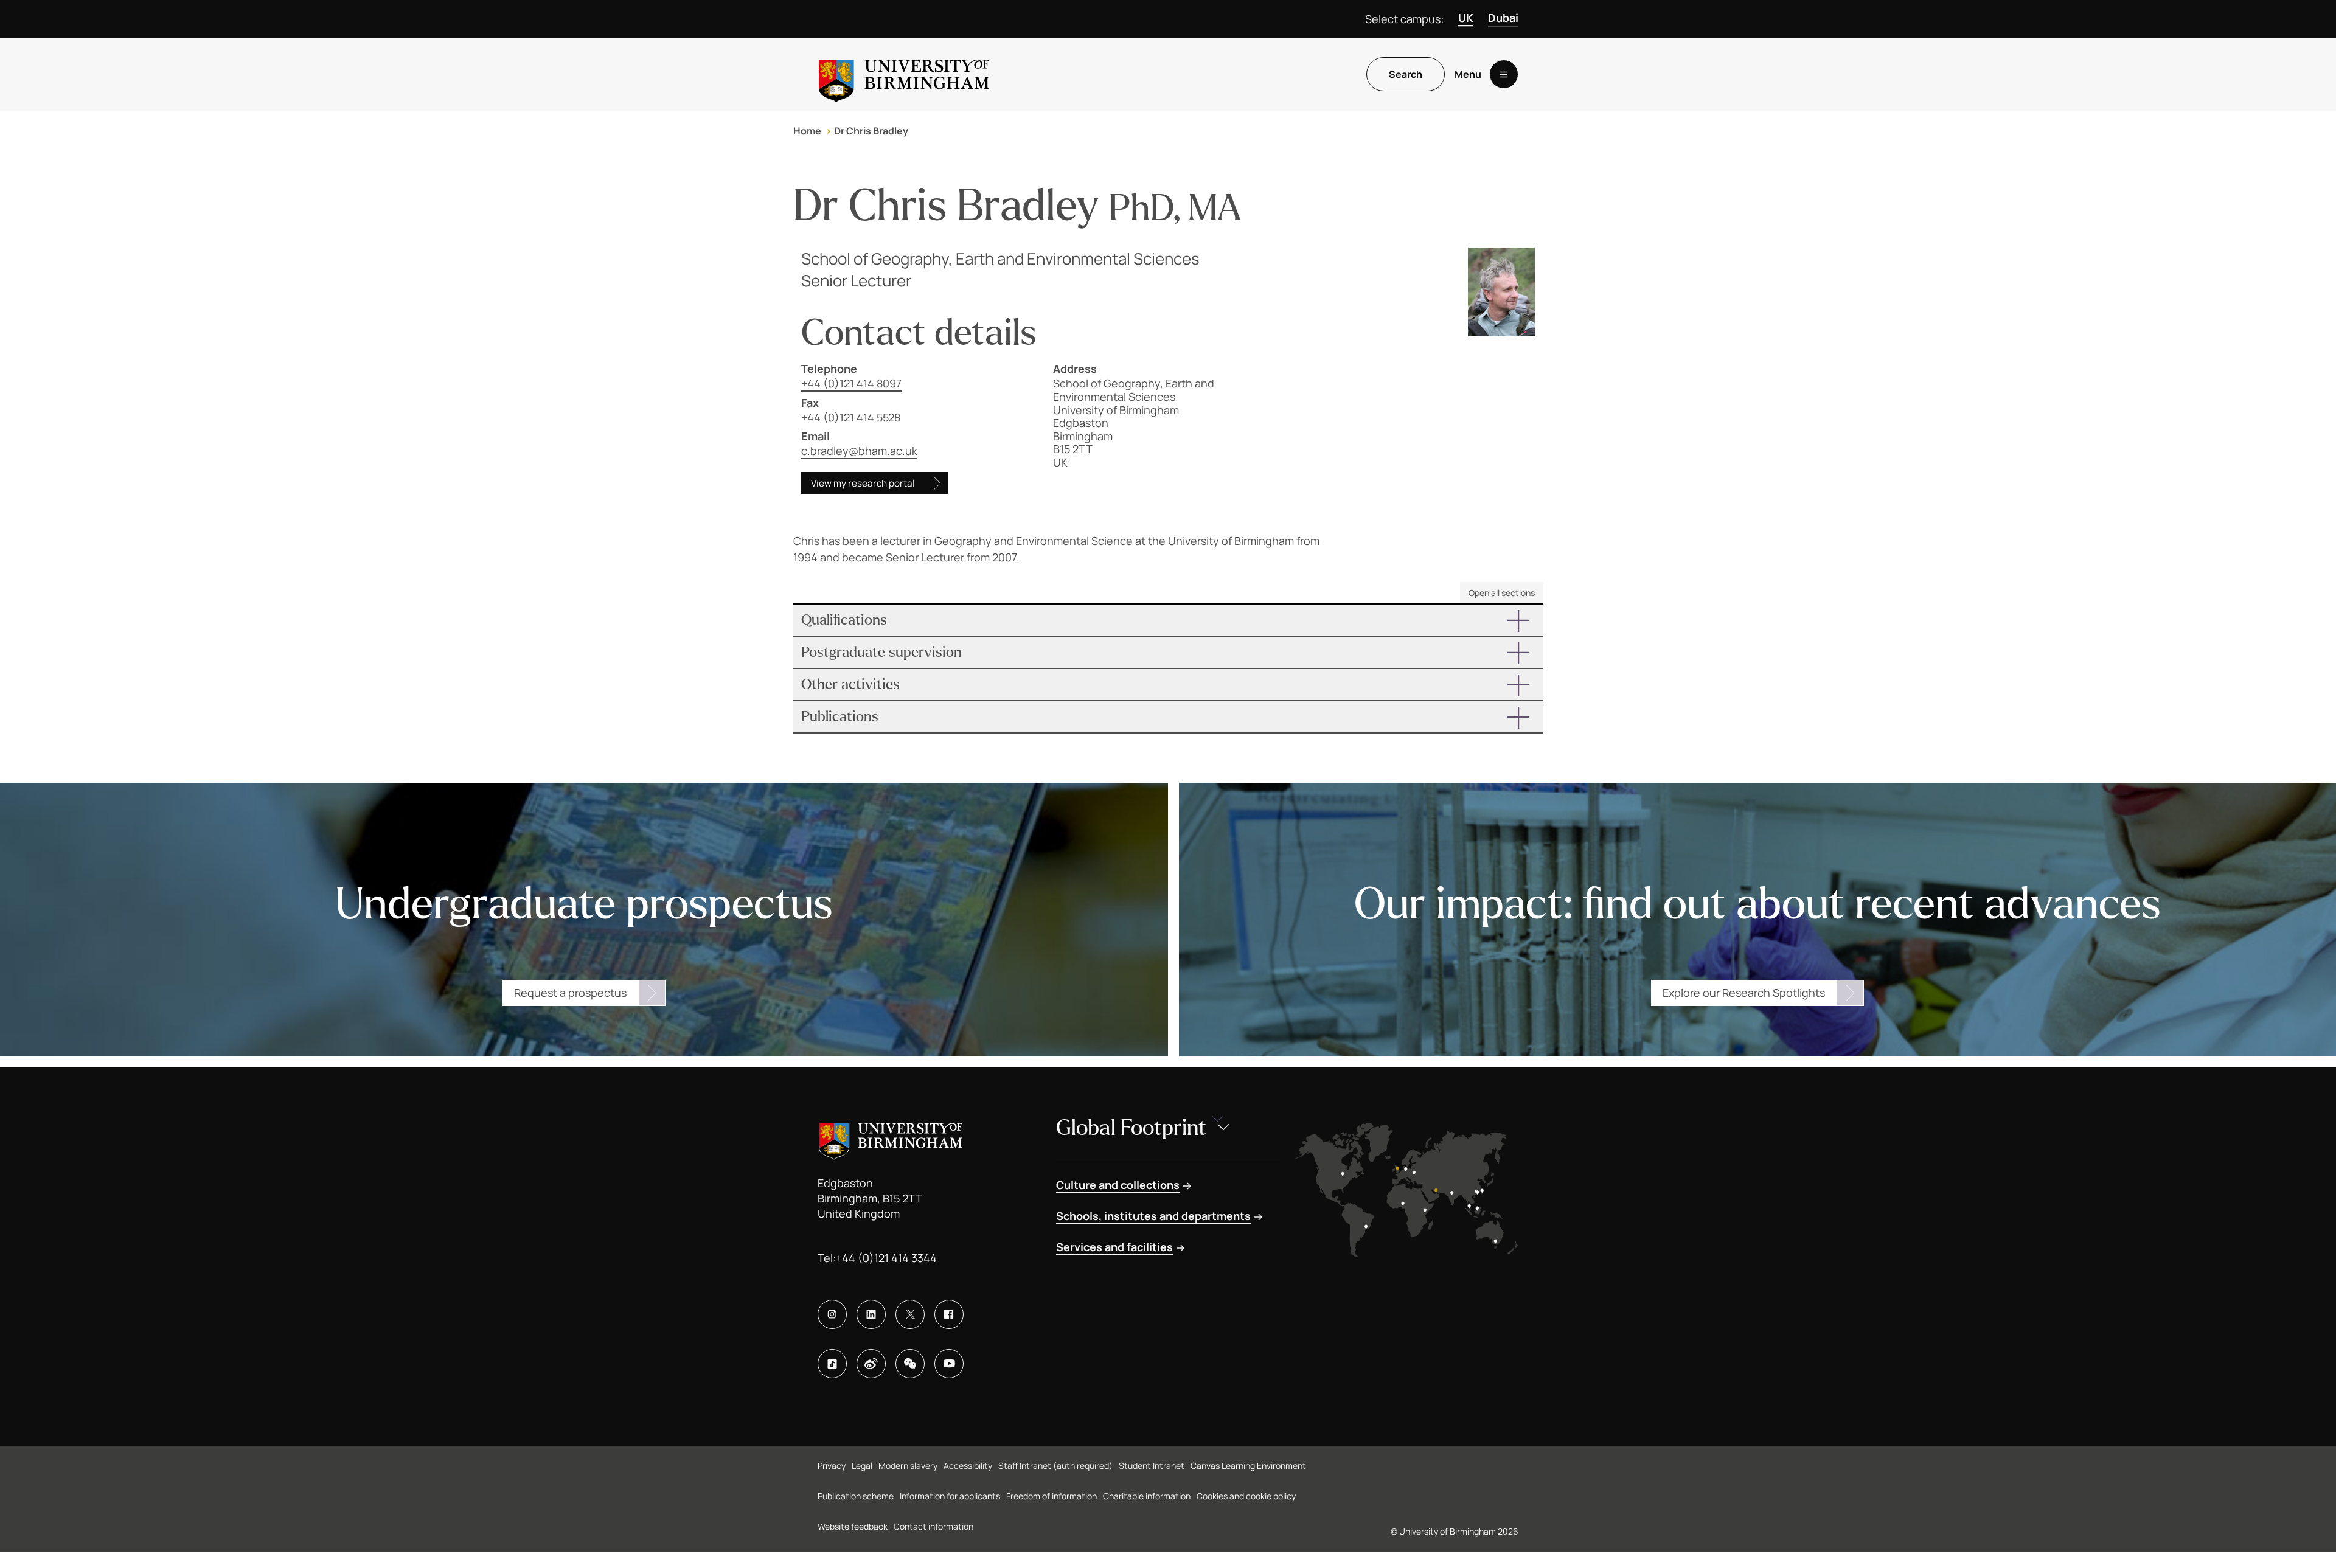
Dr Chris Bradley (871, 131)
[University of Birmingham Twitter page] (910, 1314)
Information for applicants (950, 1496)
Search (1406, 74)
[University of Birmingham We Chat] (910, 1364)
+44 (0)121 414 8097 (851, 383)
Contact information (933, 1526)
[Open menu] (1504, 74)
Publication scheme (856, 1496)
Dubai (1503, 18)
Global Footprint (1131, 1128)
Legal (862, 1466)
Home (807, 131)
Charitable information (1147, 1496)
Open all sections (1502, 593)
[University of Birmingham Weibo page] (871, 1364)
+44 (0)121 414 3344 (886, 1258)
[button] (1168, 620)
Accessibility (968, 1466)
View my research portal (863, 483)
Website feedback (853, 1526)
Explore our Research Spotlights (1744, 993)
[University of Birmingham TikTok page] (832, 1364)
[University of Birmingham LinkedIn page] (871, 1314)
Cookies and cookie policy (1246, 1496)
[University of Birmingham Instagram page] (832, 1314)
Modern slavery (908, 1466)
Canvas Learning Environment (1248, 1466)
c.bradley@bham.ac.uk (859, 451)
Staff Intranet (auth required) (1055, 1466)
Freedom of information (1052, 1496)
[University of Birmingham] (904, 74)
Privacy (832, 1466)
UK (1466, 18)
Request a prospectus (570, 993)
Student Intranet (1152, 1466)
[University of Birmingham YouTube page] (949, 1364)
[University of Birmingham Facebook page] (949, 1314)
